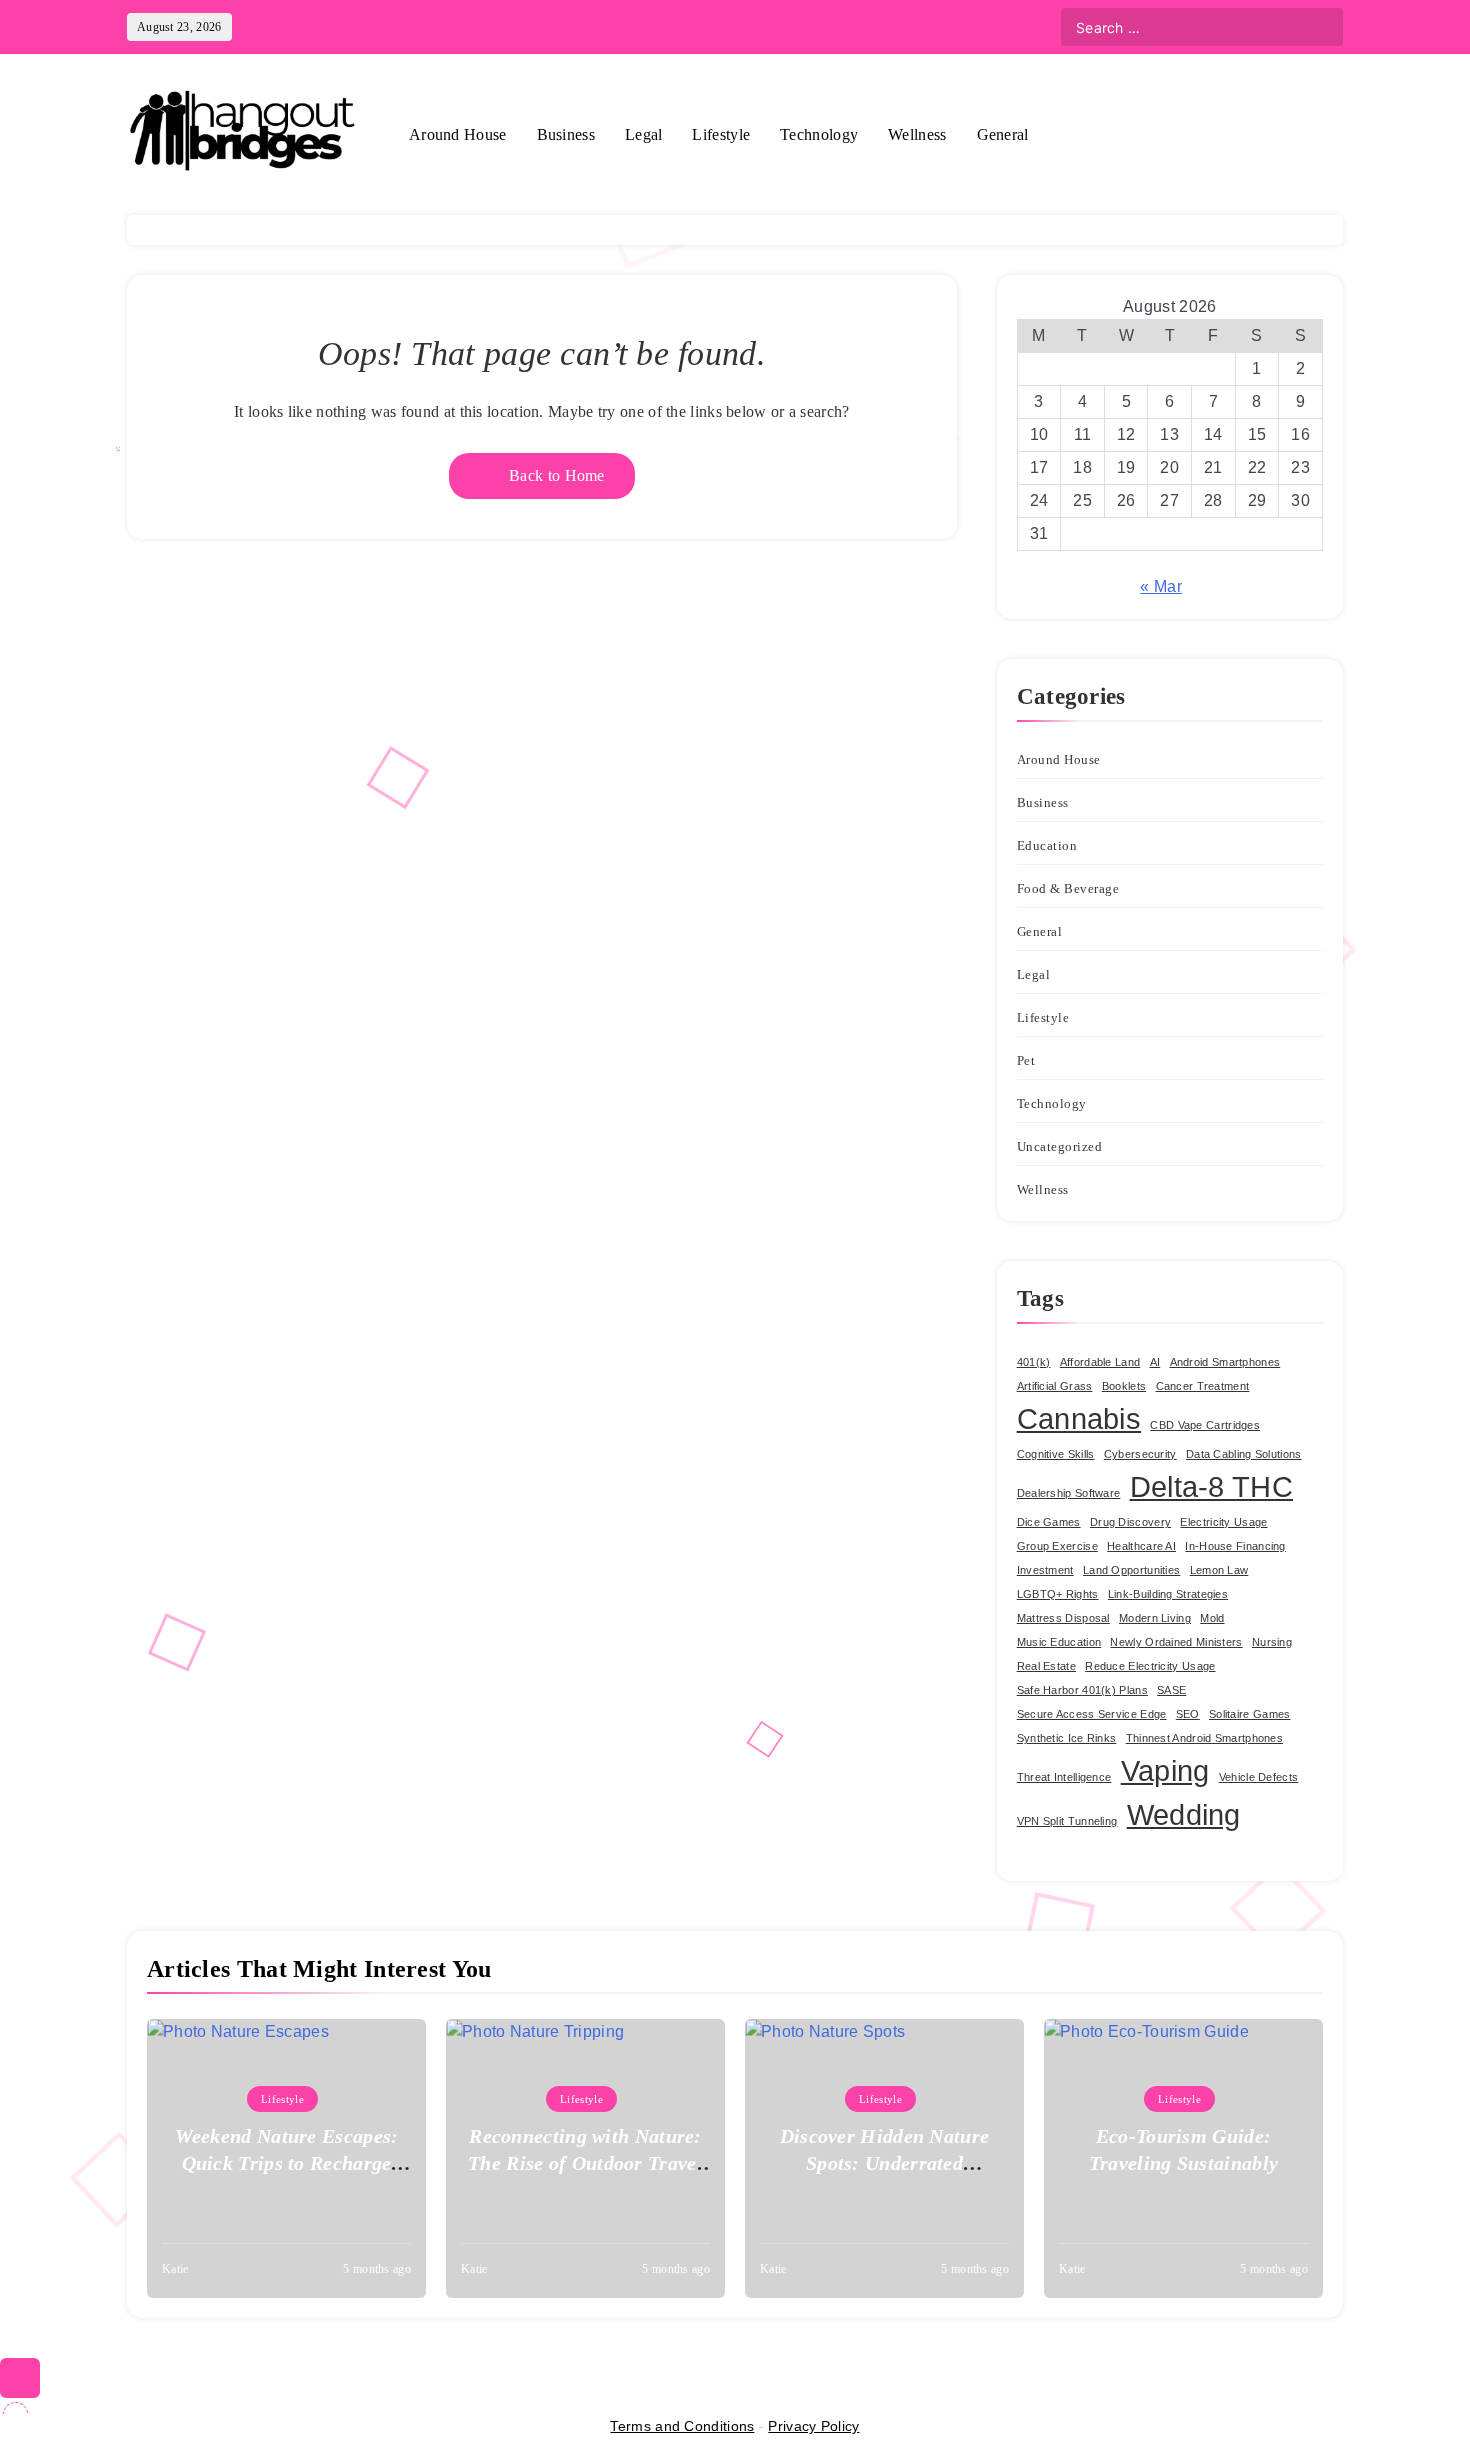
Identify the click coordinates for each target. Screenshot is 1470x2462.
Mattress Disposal (1063, 1618)
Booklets (1124, 1386)
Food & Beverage (1068, 888)
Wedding (1184, 1814)
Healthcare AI (1141, 1546)
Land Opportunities (1131, 1570)
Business (566, 134)
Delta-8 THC (1211, 1486)
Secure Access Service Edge (1092, 1714)
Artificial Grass (1055, 1386)
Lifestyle (721, 134)
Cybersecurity (1140, 1454)
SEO (1188, 1714)
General (1003, 134)
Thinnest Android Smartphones (1204, 1738)
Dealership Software (1069, 1493)
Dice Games (1049, 1522)
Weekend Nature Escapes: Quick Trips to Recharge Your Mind (287, 2163)
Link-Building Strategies (1168, 1594)
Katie (175, 2269)
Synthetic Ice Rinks (1067, 1738)
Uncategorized (1060, 1146)
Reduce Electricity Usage (1150, 1666)
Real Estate (1046, 1666)
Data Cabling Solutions (1244, 1454)
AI (1155, 1362)
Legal (644, 134)
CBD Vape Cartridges (1205, 1425)
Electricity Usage (1223, 1522)
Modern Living (1155, 1618)
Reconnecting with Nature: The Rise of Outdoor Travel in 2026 (585, 2163)
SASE (1171, 1690)
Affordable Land (1100, 1362)
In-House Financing (1235, 1546)
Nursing (1272, 1642)
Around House (458, 134)
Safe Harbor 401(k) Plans (1082, 1690)
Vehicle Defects (1259, 1777)
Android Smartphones (1225, 1362)
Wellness (917, 134)
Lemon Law (1219, 1570)
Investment (1045, 1570)
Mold (1212, 1618)
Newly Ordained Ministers (1176, 1642)
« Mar (1161, 586)
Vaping (1165, 1770)
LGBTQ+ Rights (1058, 1594)
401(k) (1034, 1362)
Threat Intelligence (1064, 1777)
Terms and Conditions (682, 2426)
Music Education (1059, 1642)
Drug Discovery (1130, 1522)
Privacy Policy (813, 2426)
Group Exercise (1057, 1546)
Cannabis (1079, 1418)
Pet (1026, 1060)
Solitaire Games (1250, 1714)
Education (1047, 845)
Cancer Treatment (1203, 1386)
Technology (819, 134)
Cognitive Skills (1056, 1454)
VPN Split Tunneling (1067, 1821)
